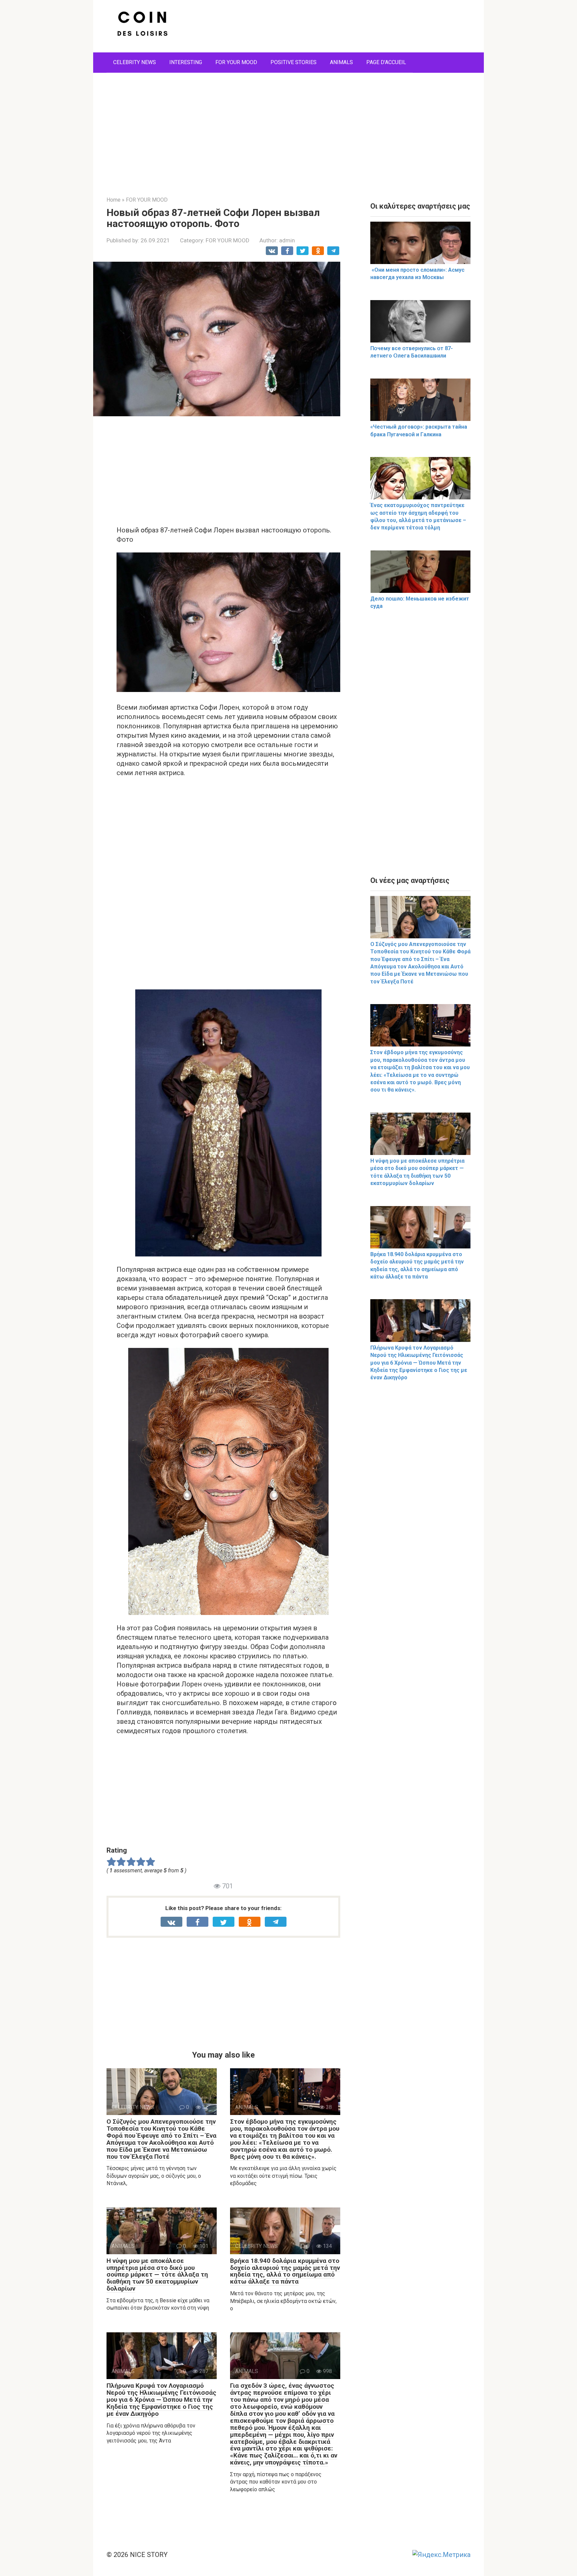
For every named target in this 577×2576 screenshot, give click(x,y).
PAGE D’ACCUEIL (386, 62)
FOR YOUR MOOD (236, 62)
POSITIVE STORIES (294, 62)
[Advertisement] (288, 130)
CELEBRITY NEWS (135, 62)
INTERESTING (186, 62)
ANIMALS (341, 62)
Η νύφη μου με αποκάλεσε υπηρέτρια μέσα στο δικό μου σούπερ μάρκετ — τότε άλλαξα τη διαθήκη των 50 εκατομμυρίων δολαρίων (157, 2275)
